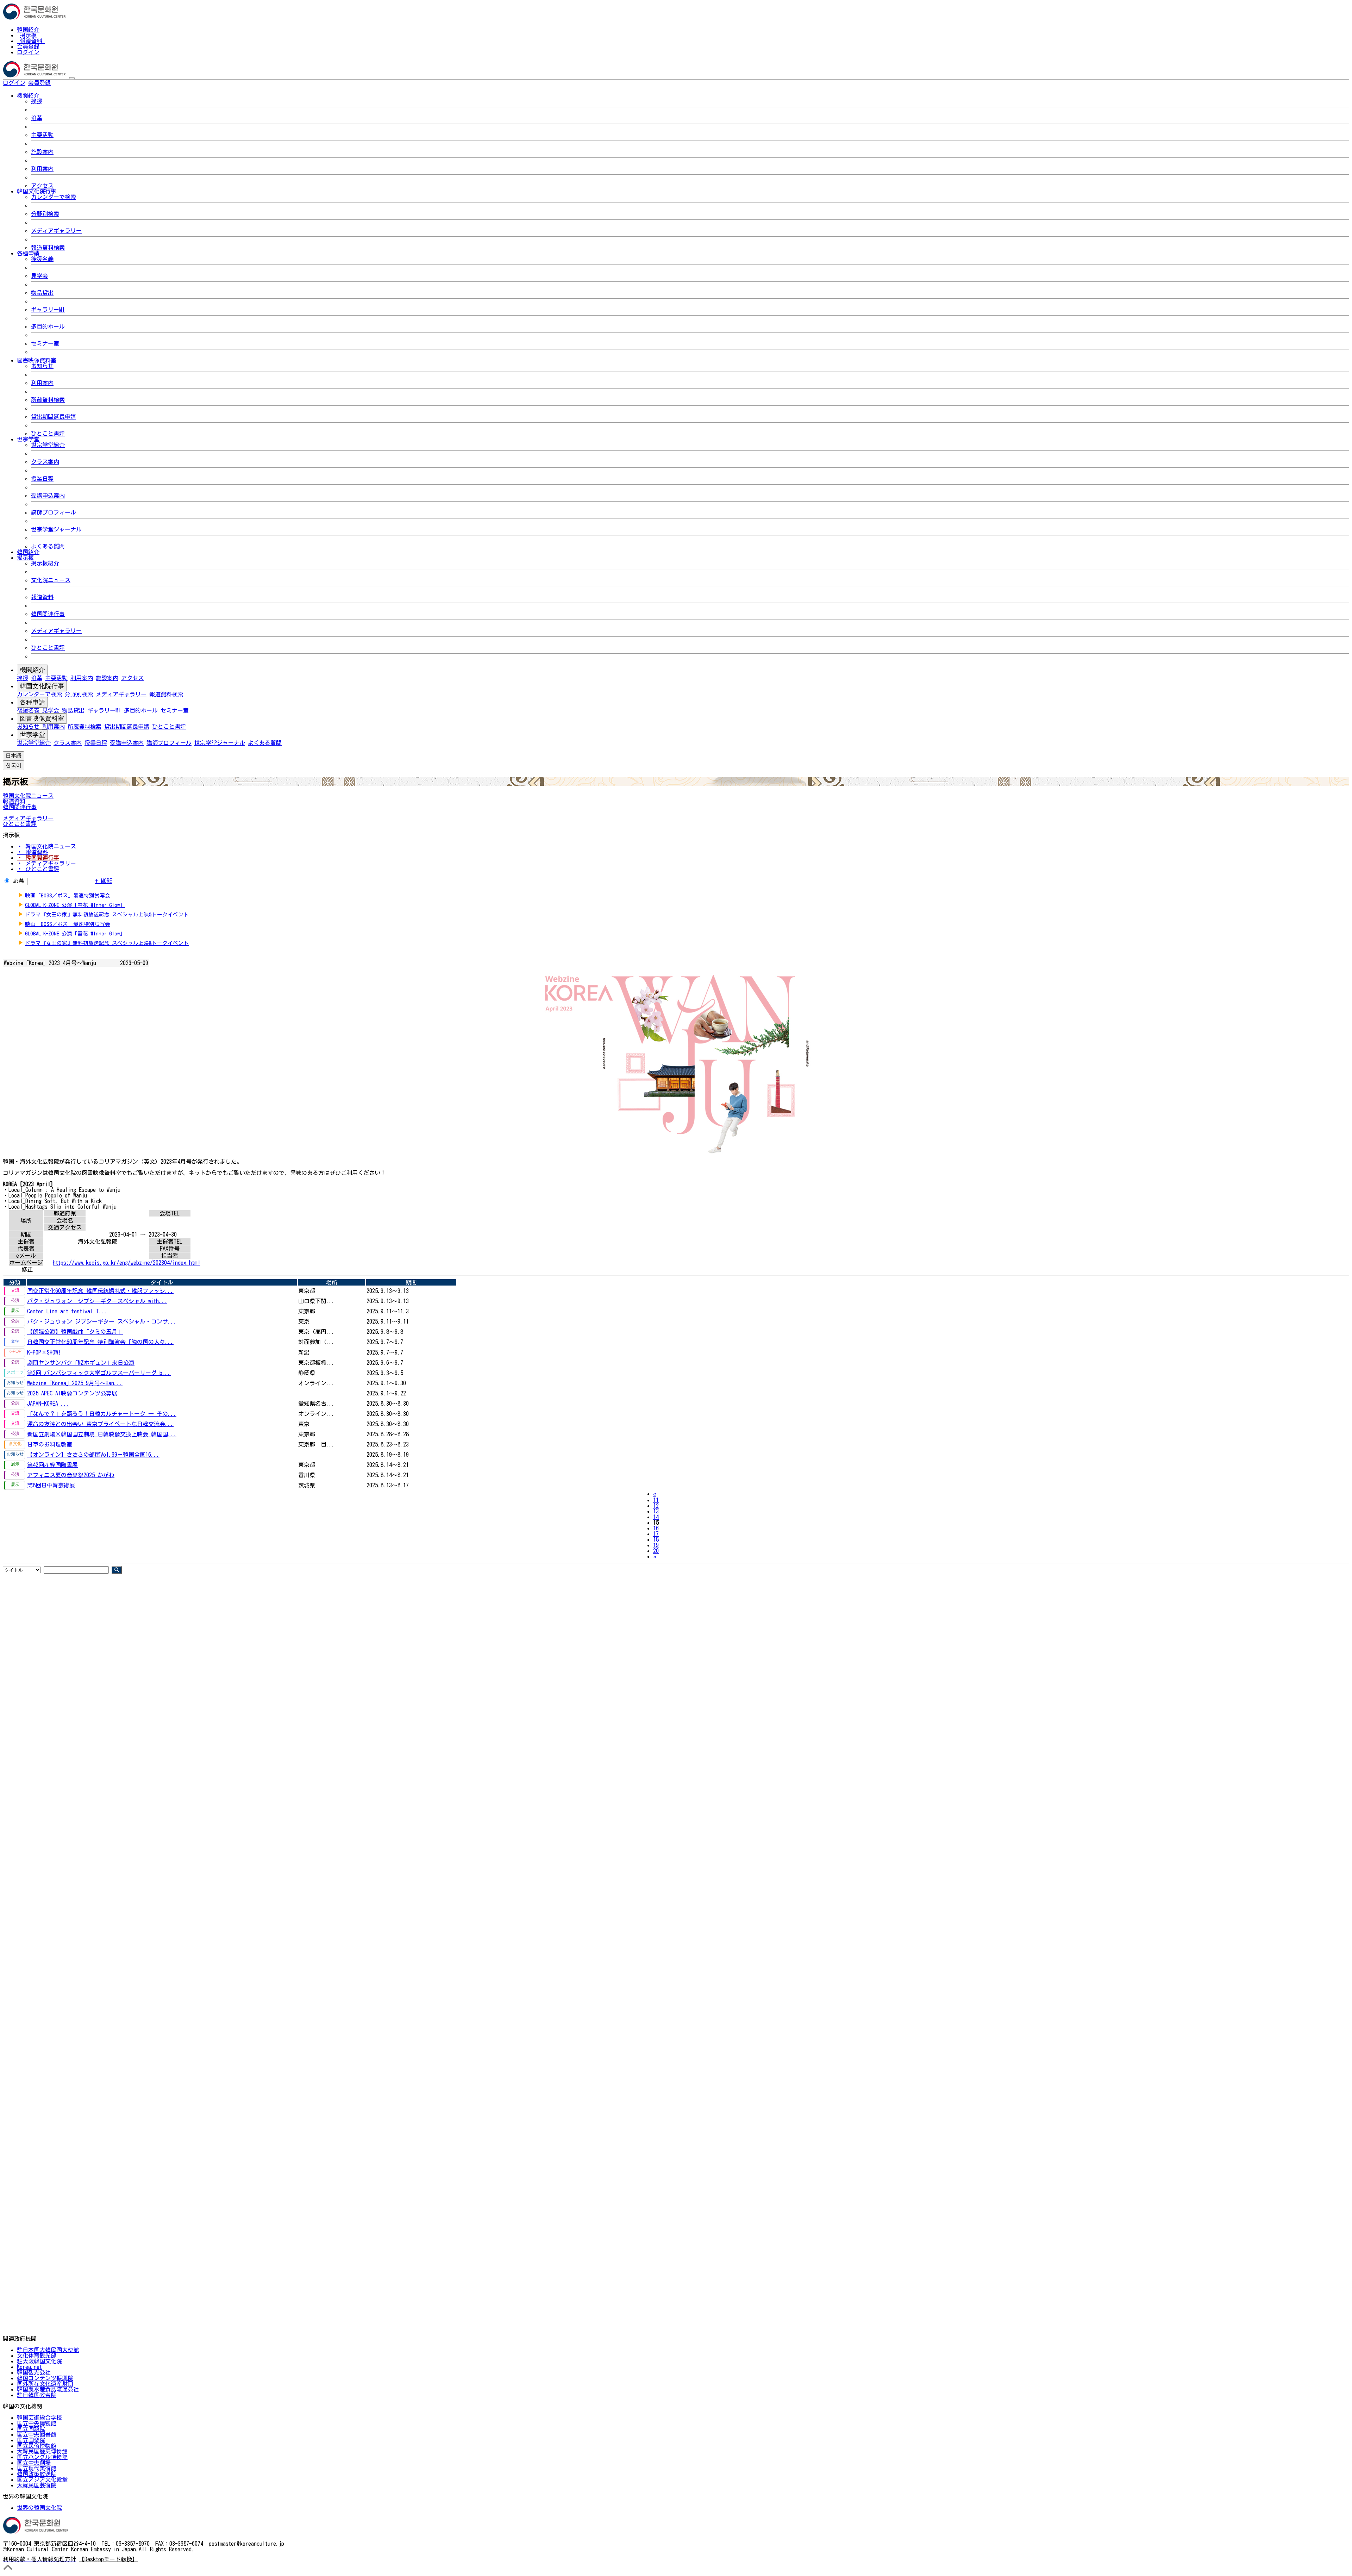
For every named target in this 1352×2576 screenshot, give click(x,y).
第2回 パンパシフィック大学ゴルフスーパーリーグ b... (99, 1373)
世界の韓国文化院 (39, 2508)
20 (656, 1551)
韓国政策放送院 (37, 2474)
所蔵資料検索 (48, 400)
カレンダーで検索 (54, 197)
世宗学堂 (32, 735)
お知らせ (42, 366)
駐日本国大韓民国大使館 (48, 2350)
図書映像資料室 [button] (37, 360)
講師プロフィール (54, 512)
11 (656, 1500)
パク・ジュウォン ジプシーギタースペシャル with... (97, 1301)
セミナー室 (45, 343)
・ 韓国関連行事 (38, 858)
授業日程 (42, 479)
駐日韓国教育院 (37, 2395)
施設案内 (42, 152)
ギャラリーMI (48, 310)
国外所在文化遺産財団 (45, 2384)
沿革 (37, 118)
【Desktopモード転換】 (108, 2559)
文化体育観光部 (37, 2356)
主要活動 (42, 135)
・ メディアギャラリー (46, 863)
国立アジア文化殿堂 (42, 2479)
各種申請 (32, 702)
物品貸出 (42, 293)
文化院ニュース (51, 580)
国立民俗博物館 (37, 2446)
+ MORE (104, 881)
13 (656, 1511)
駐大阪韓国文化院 (39, 2361)
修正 (27, 1269)
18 (656, 1539)
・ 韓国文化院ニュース (46, 846)
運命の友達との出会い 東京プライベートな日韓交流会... (100, 1424)
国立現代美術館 (37, 2468)
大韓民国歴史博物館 (42, 2451)
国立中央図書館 (37, 2434)
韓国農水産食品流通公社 (48, 2389)
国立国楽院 (31, 2440)
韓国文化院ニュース (28, 796)
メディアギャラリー (56, 231)
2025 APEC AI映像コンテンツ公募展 (72, 1393)
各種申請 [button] (28, 253)
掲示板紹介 (45, 563)
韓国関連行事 (48, 614)
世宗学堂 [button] (28, 439)
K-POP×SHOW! (44, 1352)
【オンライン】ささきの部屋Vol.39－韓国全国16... (93, 1455)
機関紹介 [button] (28, 95)
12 (656, 1506)
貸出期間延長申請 (54, 417)
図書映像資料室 (42, 718)
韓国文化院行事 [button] (37, 191)
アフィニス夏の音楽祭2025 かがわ (71, 1475)
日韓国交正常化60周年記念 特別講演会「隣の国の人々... (100, 1342)
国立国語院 (31, 2429)
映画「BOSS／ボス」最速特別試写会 (68, 895)
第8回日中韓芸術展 (51, 1485)
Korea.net (29, 2367)
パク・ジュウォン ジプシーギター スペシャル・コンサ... (102, 1321)
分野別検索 (45, 214)
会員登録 (28, 46)
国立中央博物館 (37, 2423)
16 (656, 1528)
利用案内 (42, 169)
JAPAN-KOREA (48, 1404)
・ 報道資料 (32, 852)
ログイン (28, 52)
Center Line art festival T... (67, 1311)
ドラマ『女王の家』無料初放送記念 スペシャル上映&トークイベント (107, 914)
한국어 (62, 83)
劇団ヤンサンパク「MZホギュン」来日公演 (81, 1363)
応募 (19, 881)
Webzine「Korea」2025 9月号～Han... (75, 1383)
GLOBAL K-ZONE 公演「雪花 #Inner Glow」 (75, 905)
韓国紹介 (28, 30)
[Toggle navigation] (72, 78)
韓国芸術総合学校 (39, 2418)
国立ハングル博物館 (42, 2457)
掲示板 (28, 35)
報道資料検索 (48, 248)
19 (656, 1545)
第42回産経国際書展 (52, 1465)
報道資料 (31, 41)
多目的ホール (48, 326)
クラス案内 (45, 462)
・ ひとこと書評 (38, 869)
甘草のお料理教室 (50, 1444)
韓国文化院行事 (42, 686)
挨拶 (37, 101)
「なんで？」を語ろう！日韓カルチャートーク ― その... (102, 1414)
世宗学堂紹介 (48, 445)
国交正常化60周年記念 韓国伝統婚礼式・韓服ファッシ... (100, 1291)
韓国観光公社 (34, 2372)
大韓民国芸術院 (37, 2485)
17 (656, 1534)
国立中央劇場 (34, 2463)
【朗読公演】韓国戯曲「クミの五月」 (75, 1332)
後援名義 (42, 259)
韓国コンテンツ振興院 (45, 2378)
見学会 (39, 276)
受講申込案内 (48, 496)
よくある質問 (48, 546)
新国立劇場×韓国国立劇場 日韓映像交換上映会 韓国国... (102, 1434)
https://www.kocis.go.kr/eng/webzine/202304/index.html (127, 1263)
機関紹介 (32, 670)
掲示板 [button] (25, 558)
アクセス (42, 186)
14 (656, 1517)
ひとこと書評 (48, 434)
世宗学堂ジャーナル (56, 529)
